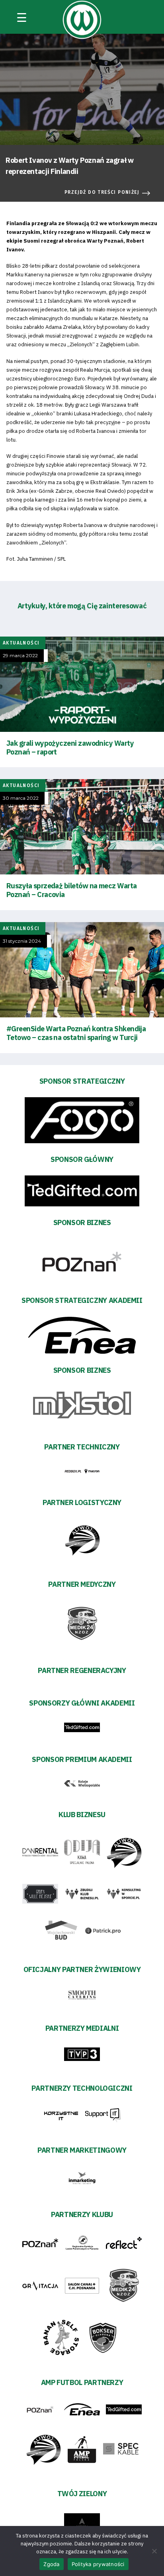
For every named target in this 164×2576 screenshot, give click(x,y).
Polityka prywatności (98, 2564)
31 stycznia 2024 (22, 941)
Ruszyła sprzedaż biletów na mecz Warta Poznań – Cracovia (71, 890)
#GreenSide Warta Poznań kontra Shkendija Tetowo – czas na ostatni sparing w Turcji (76, 1033)
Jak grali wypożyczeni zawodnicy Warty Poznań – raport (70, 748)
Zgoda (51, 2564)
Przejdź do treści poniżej (102, 192)
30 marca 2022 (21, 798)
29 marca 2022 (20, 656)
